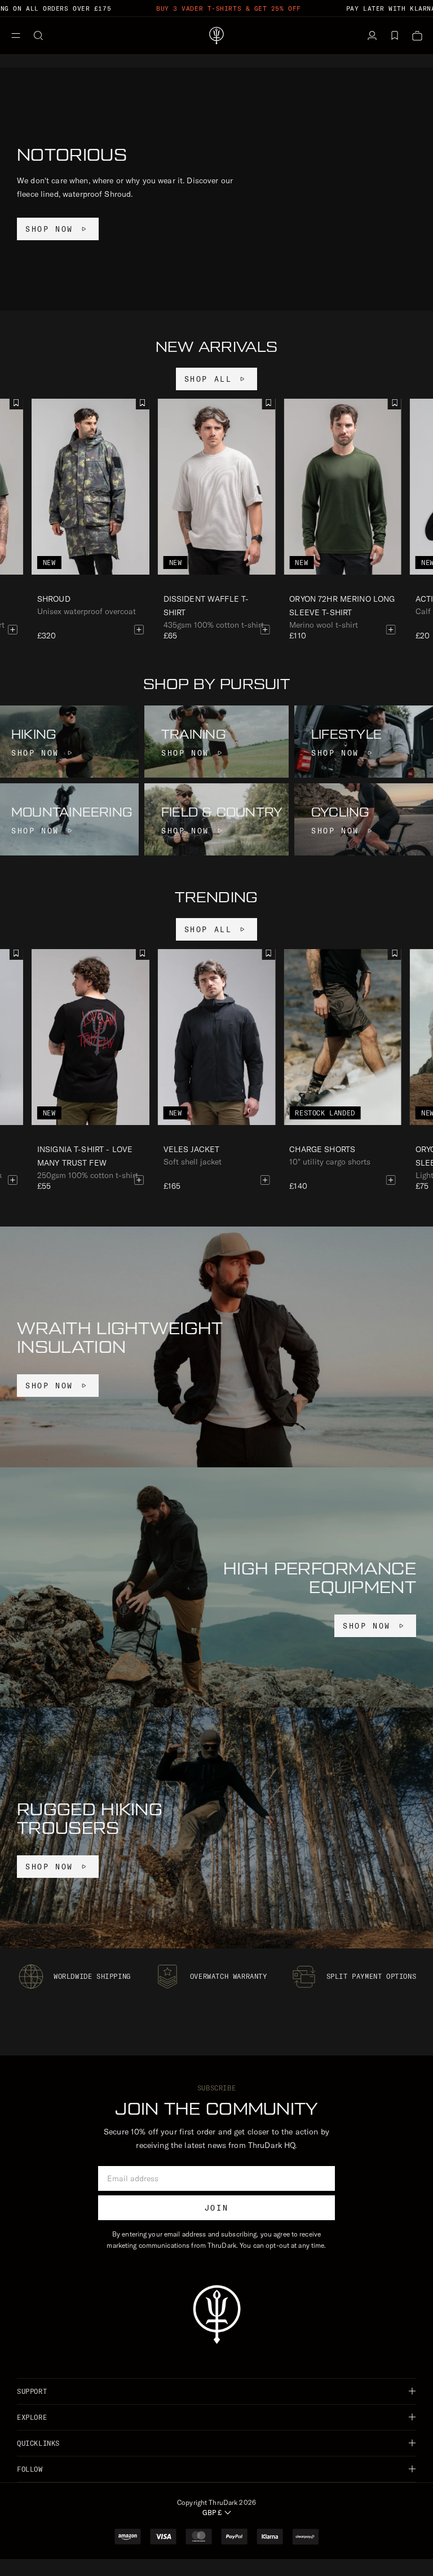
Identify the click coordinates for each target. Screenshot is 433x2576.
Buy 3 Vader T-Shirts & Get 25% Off (229, 8)
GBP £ (212, 2513)
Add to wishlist (268, 403)
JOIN (216, 2208)
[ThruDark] (216, 36)
